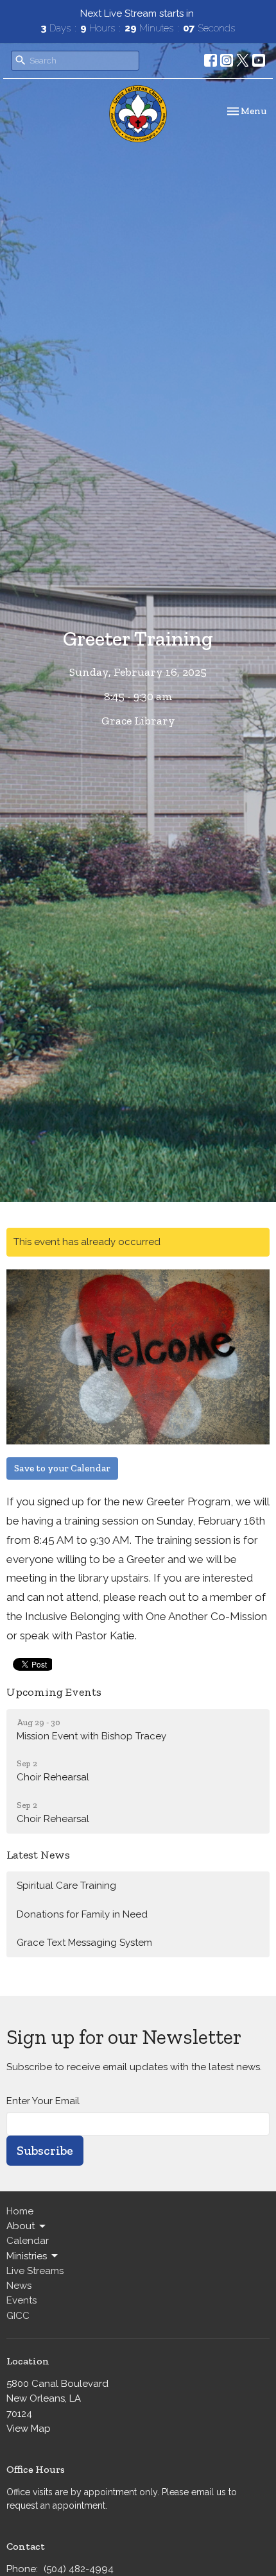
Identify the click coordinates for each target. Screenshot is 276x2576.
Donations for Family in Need (82, 1914)
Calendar (28, 2241)
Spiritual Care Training (66, 1886)
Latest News (38, 1855)
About (21, 2226)
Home (20, 2211)
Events (22, 2300)
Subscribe (45, 2150)
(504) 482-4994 (79, 2569)
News (19, 2286)
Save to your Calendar (62, 1468)
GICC (18, 2316)
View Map (29, 2429)
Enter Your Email (43, 2101)
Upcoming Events (54, 1692)
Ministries (27, 2256)
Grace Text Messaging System (84, 1943)
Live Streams (35, 2271)
